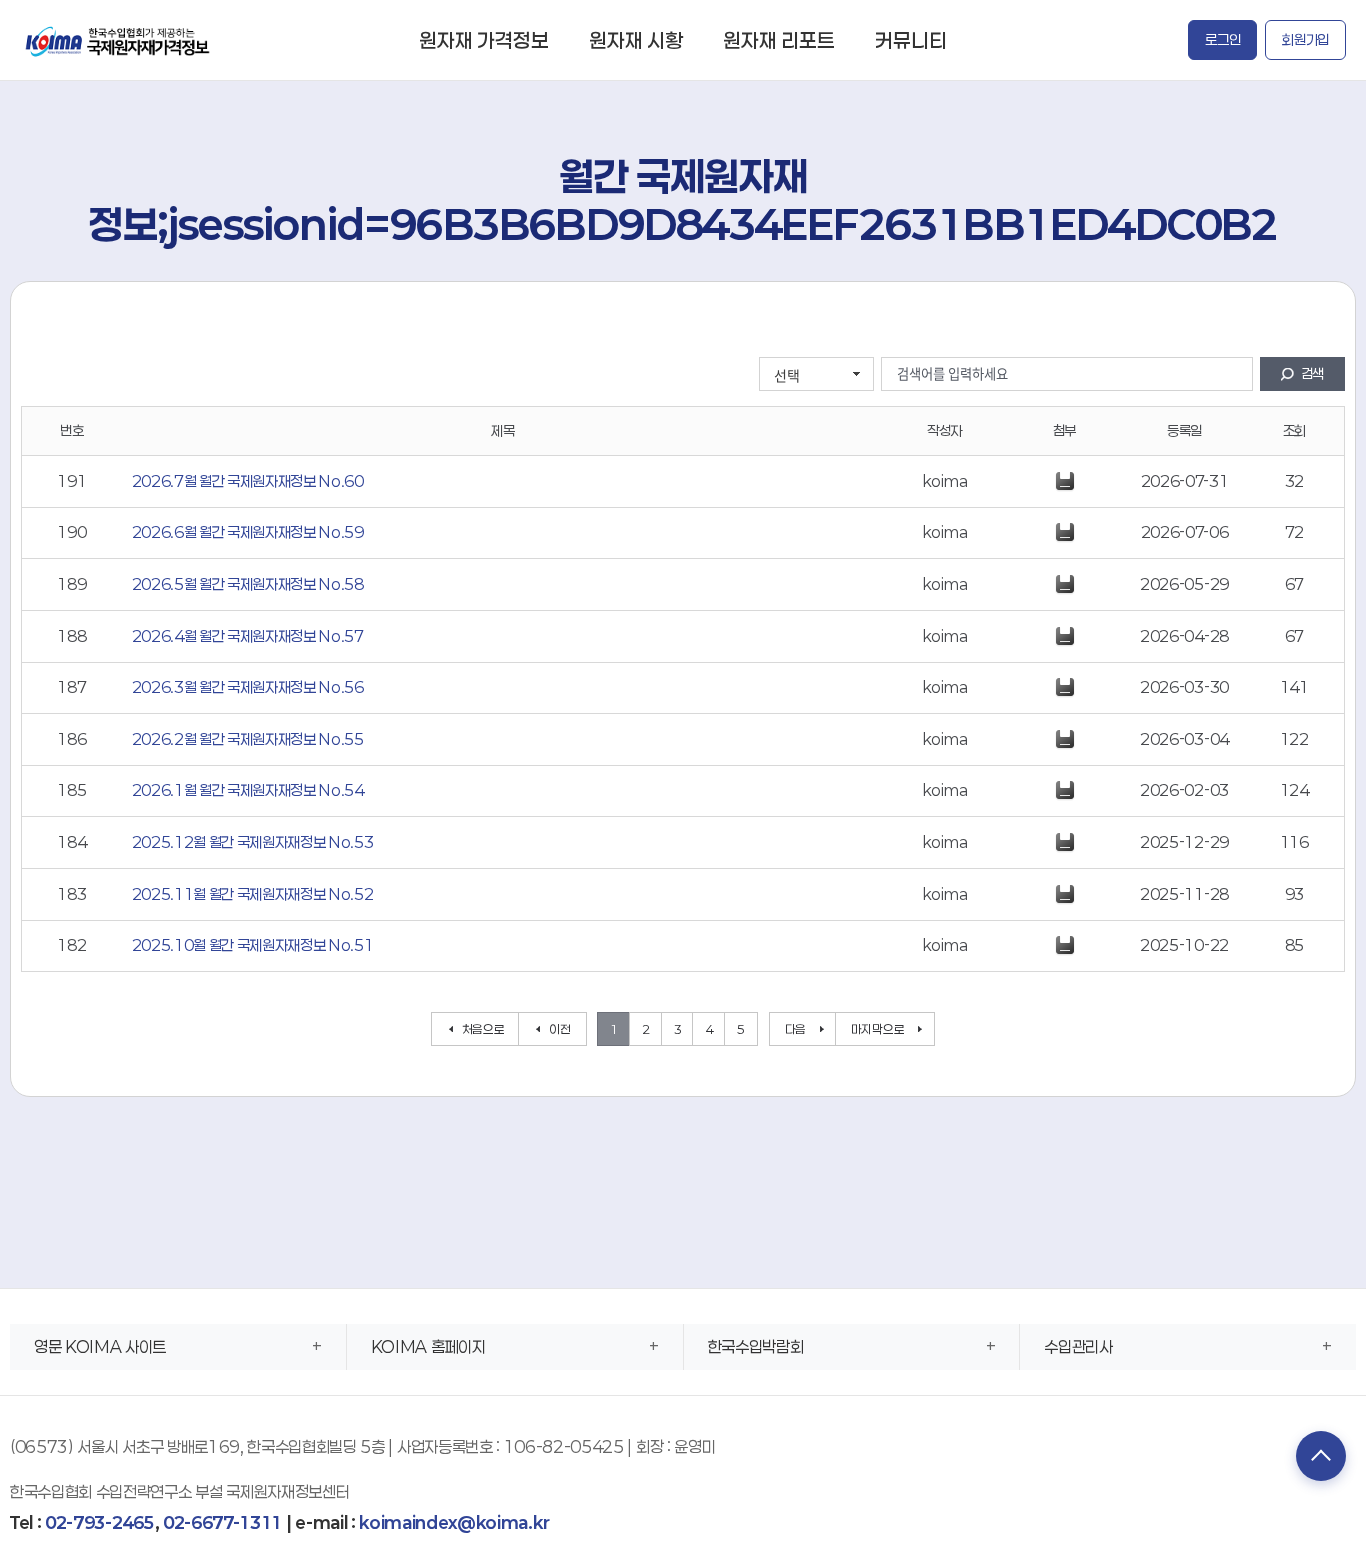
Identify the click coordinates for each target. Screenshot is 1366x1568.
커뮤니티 (911, 40)
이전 (559, 1029)
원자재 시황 (636, 40)
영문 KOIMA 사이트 (100, 1346)
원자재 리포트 (779, 40)
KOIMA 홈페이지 (428, 1346)
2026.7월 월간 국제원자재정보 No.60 (248, 481)
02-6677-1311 (222, 1522)
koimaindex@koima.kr (454, 1522)
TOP (1321, 1456)
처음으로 (483, 1029)
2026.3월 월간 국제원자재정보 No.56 (248, 687)
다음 (795, 1029)
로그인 (1222, 39)
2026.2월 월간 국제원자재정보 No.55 (248, 739)
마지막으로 (877, 1029)
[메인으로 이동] (119, 39)
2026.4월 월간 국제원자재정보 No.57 (248, 636)
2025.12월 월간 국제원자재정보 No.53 (253, 842)
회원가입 (1305, 39)
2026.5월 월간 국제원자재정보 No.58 (248, 584)
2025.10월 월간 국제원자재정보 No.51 (253, 945)
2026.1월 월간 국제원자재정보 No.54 (248, 790)
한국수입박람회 (756, 1346)
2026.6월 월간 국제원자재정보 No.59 (248, 532)
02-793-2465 (99, 1522)
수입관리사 (1078, 1346)
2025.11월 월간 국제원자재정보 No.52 (253, 894)
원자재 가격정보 (484, 40)
